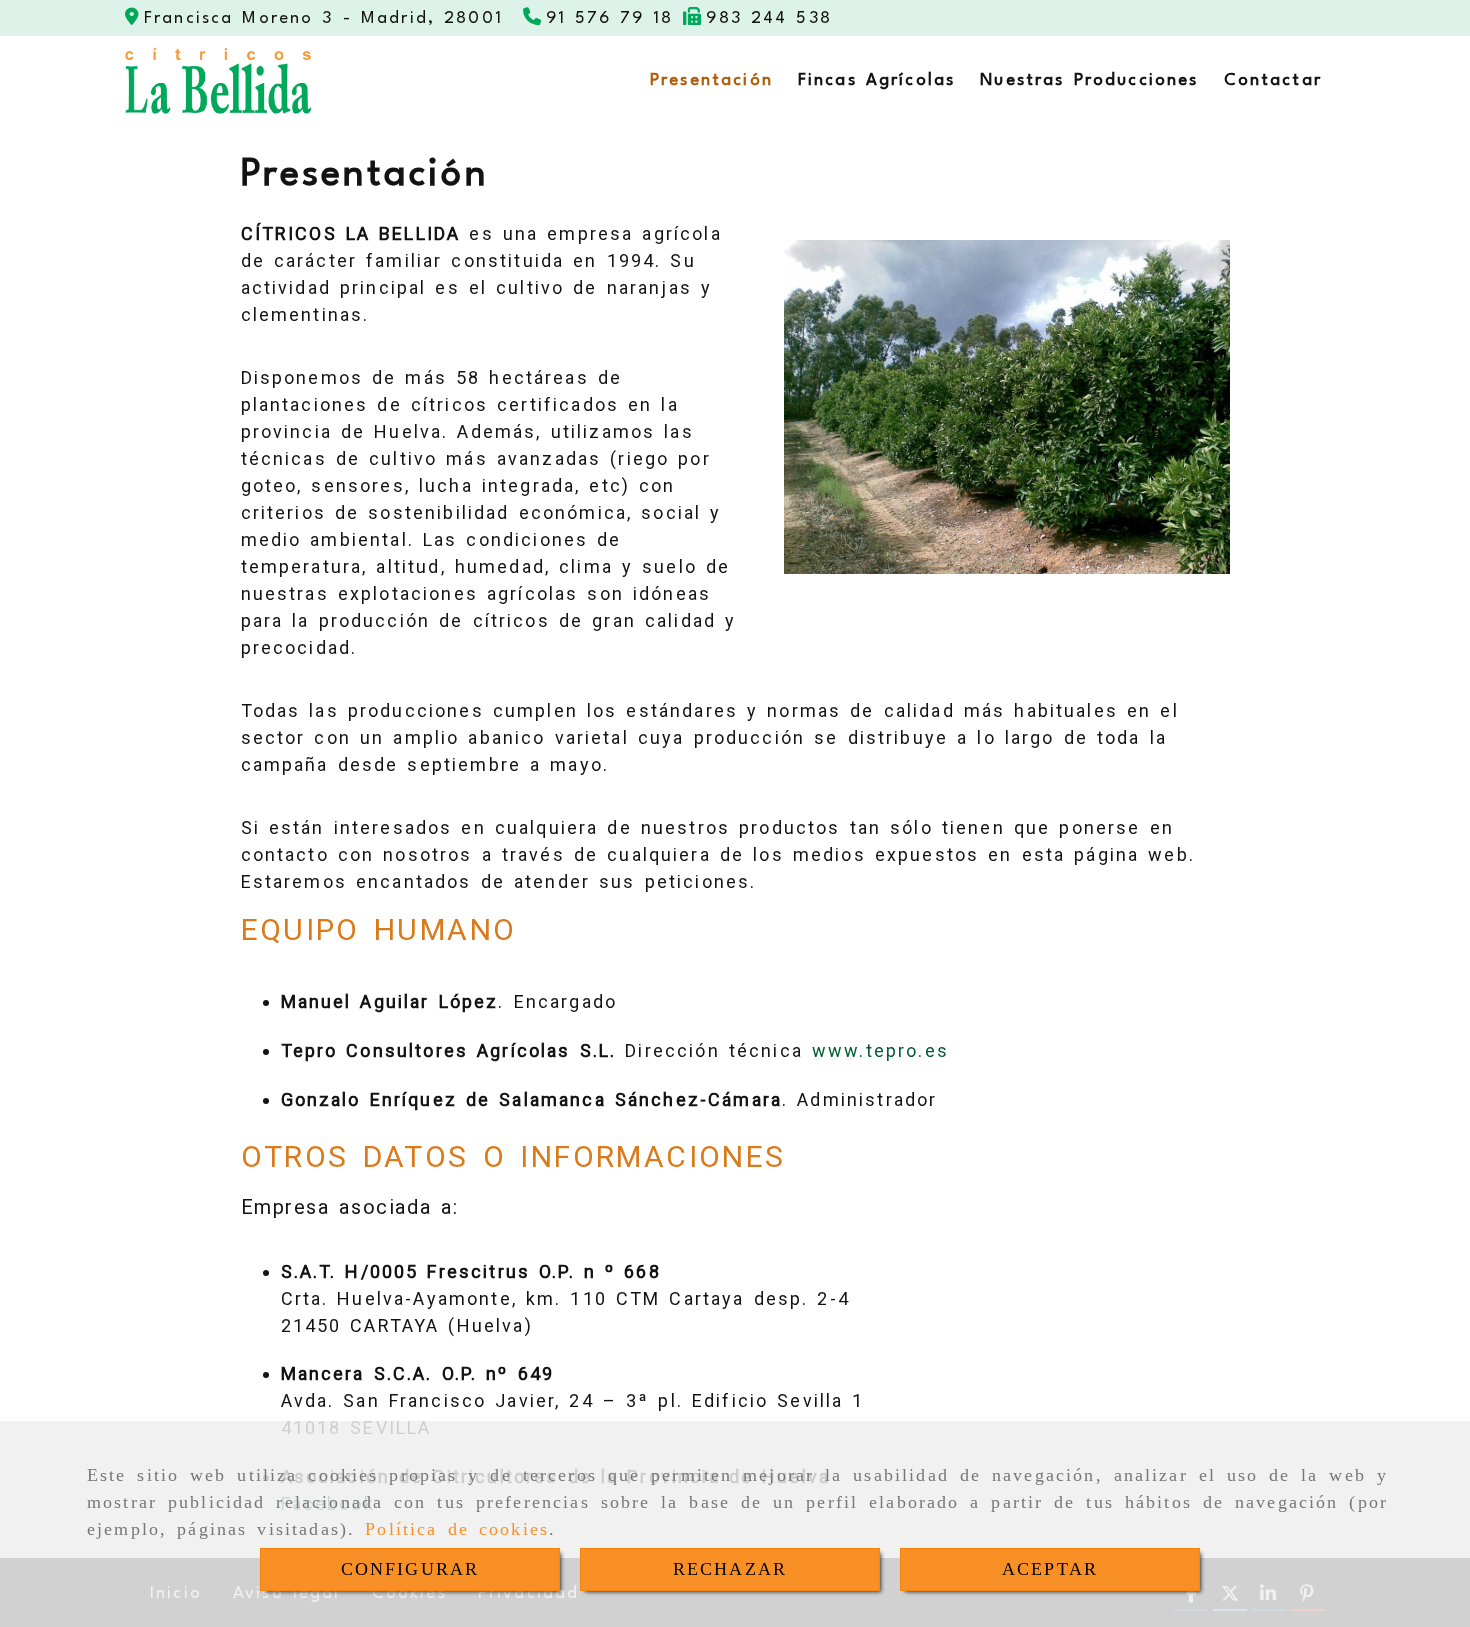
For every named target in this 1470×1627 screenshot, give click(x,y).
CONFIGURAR (410, 1569)
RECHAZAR (730, 1569)
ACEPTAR (1050, 1569)
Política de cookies (457, 1529)
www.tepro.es (880, 1050)
